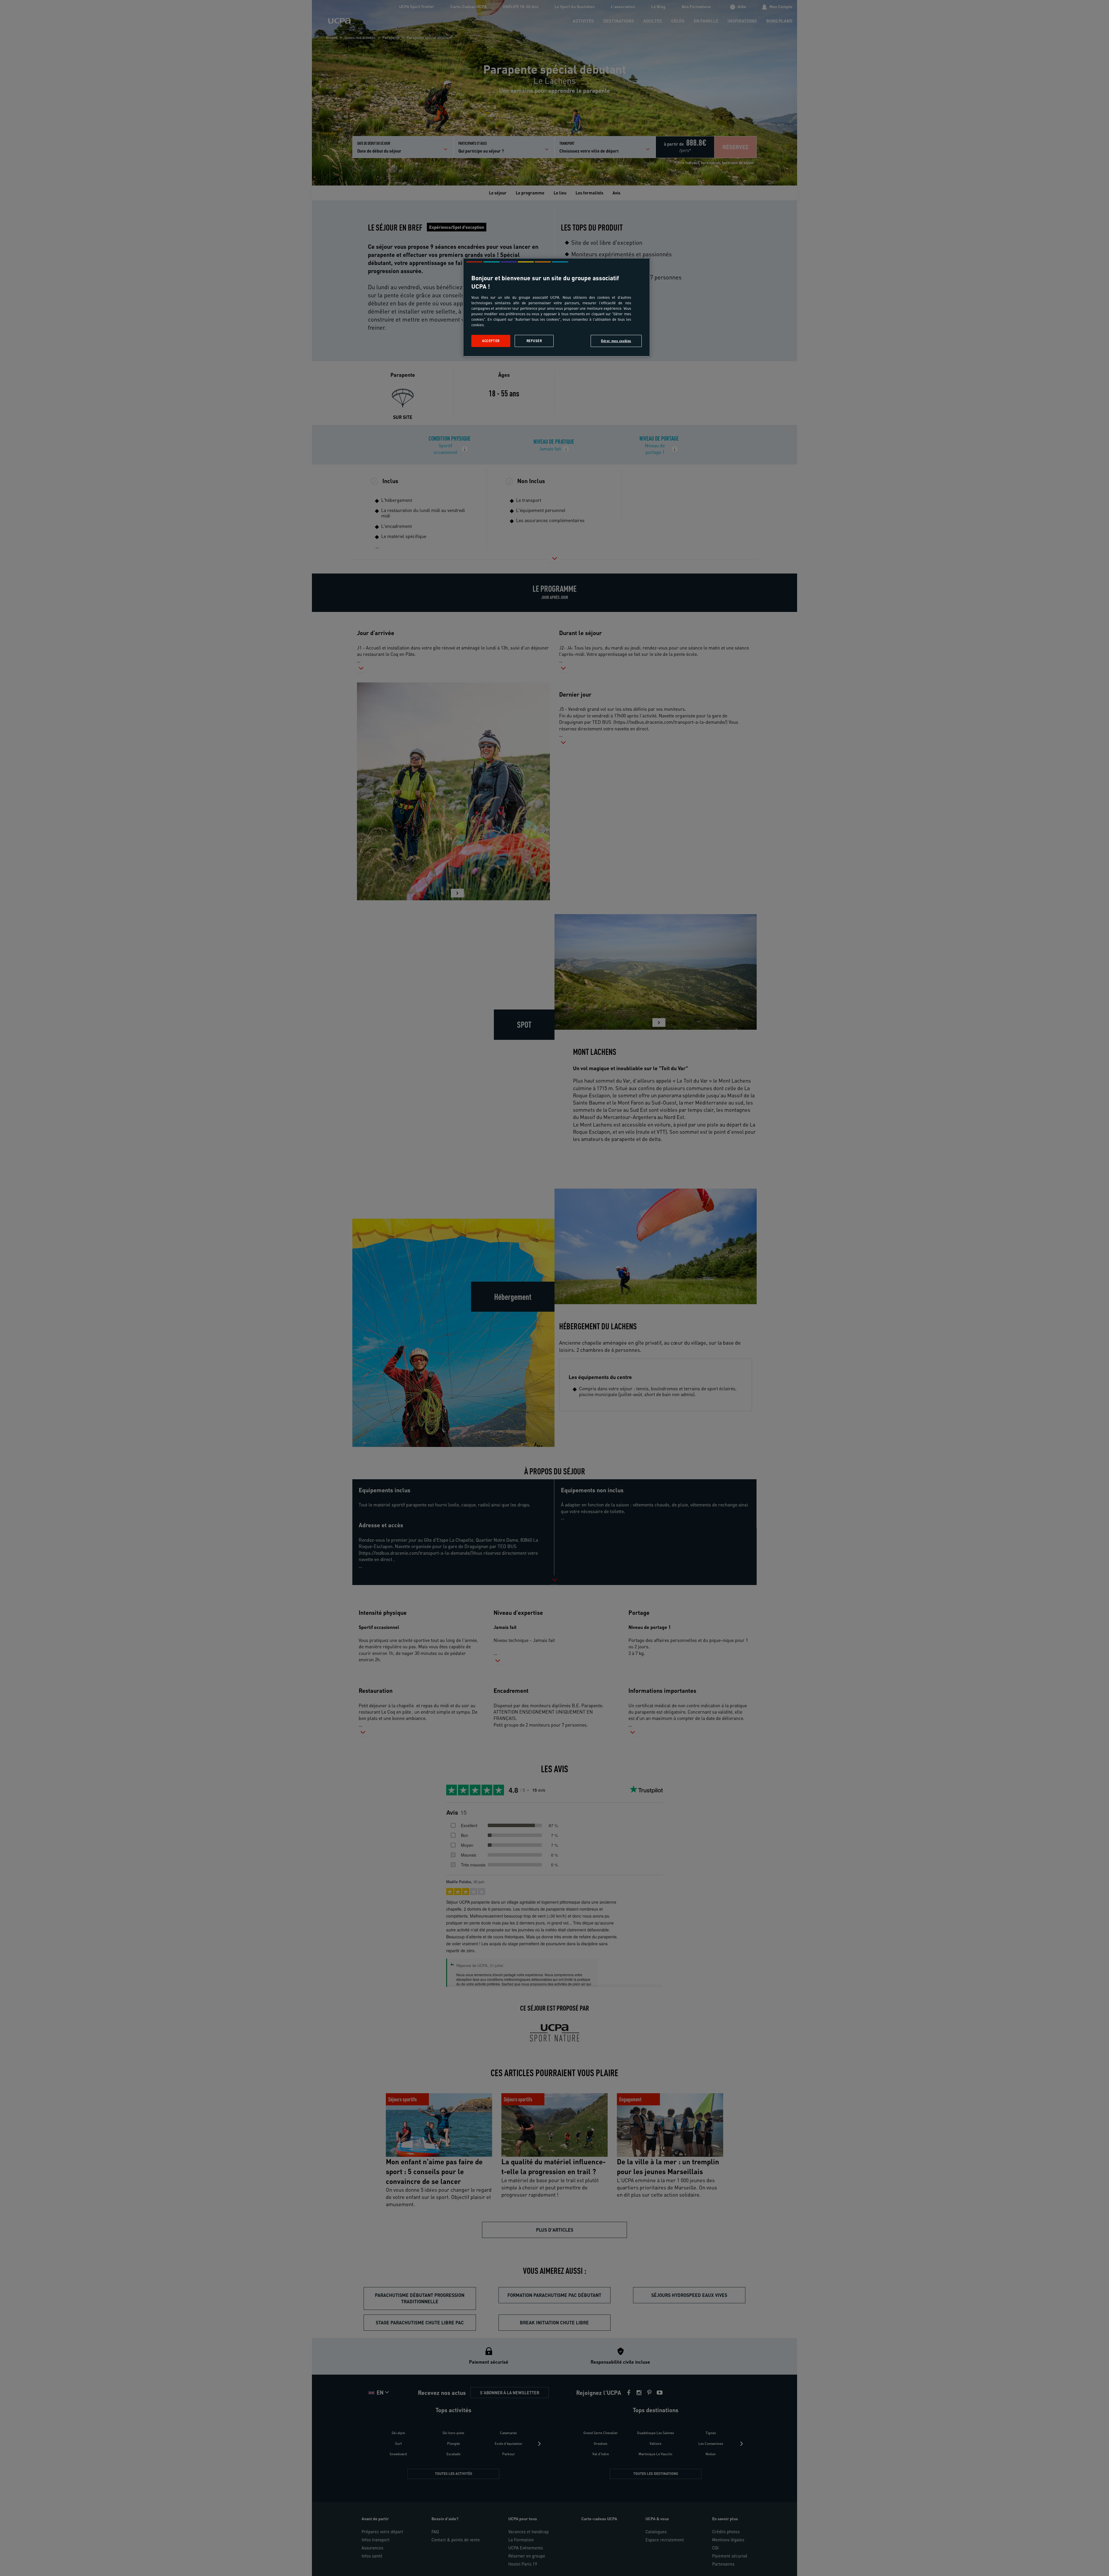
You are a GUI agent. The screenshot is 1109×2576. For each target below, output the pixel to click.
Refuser (534, 341)
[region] (557, 307)
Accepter (491, 341)
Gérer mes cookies (616, 341)
